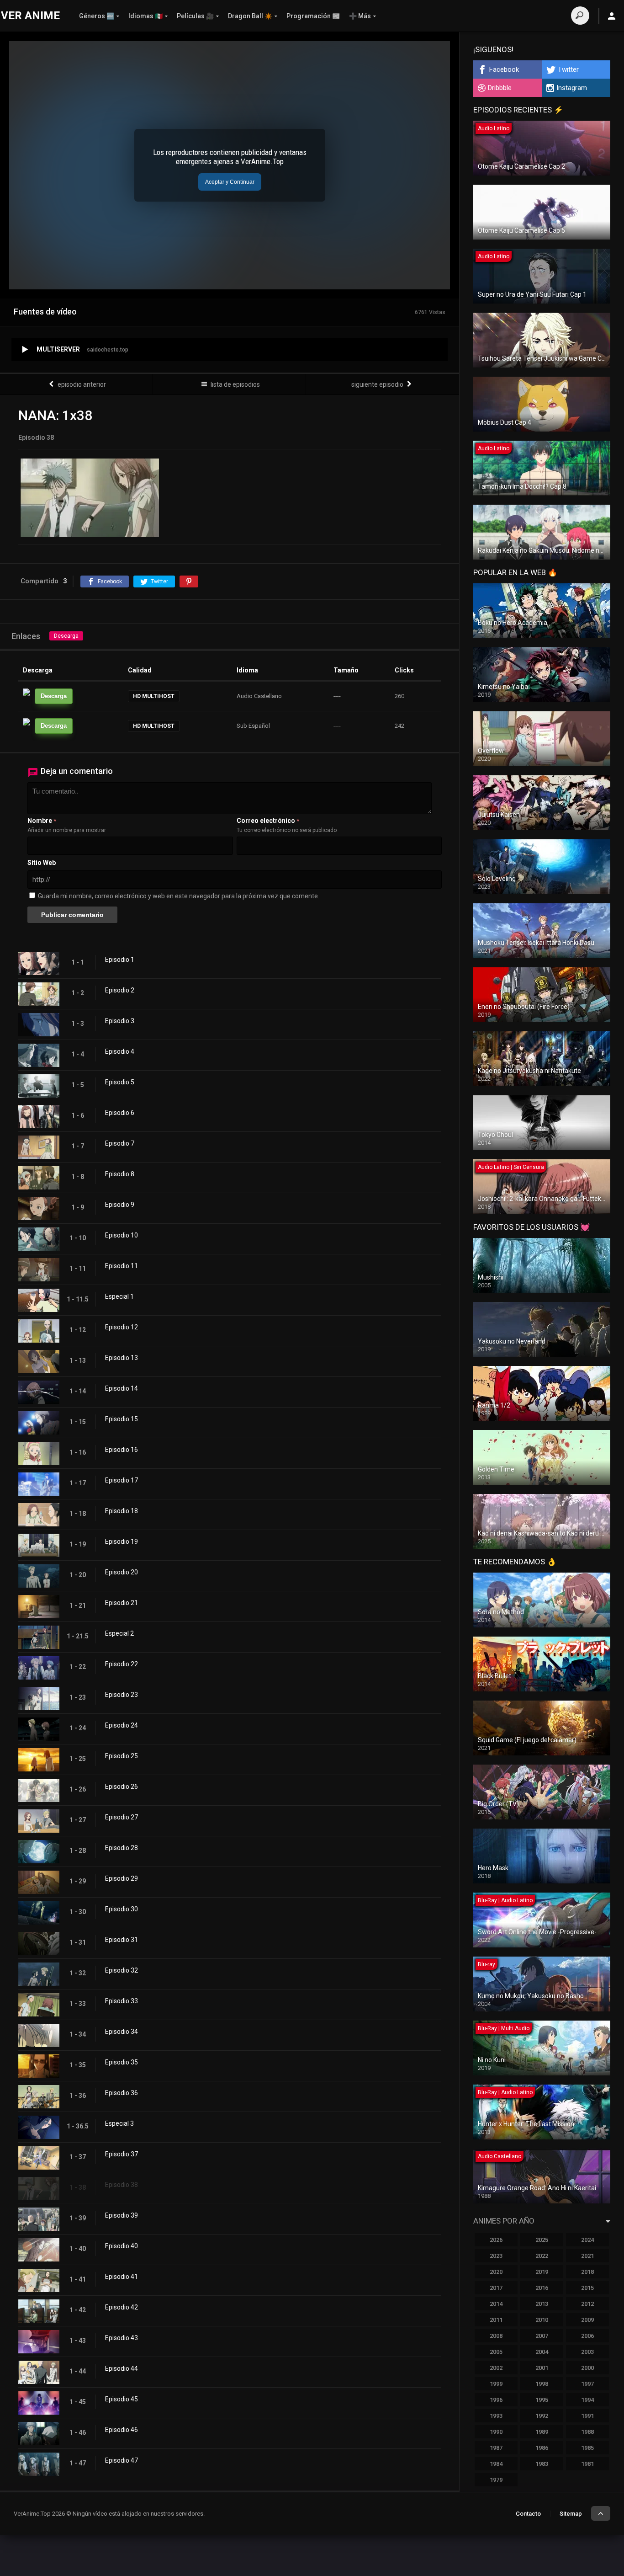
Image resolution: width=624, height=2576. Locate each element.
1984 (496, 2464)
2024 (587, 2240)
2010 (542, 2320)
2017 (496, 2288)
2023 (496, 2256)
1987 (496, 2448)
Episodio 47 (122, 2460)
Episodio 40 (122, 2246)
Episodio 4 (120, 1051)
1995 (542, 2400)
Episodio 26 (122, 1787)
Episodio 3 (120, 1021)
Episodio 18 (122, 1511)
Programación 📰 (313, 16)
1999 (496, 2384)
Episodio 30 (122, 1909)
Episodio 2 (120, 990)
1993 (496, 2416)
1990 (496, 2432)
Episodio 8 (120, 1174)
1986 (542, 2448)
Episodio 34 (122, 2032)
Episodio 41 (122, 2277)
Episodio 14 (122, 1388)
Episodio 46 (122, 2430)
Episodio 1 (120, 960)
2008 (496, 2336)
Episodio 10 (122, 1235)
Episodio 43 (122, 2338)
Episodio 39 (122, 2215)
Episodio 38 (122, 2185)
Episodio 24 (122, 1725)
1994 (587, 2400)
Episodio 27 (122, 1817)
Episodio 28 (122, 1848)
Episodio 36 (122, 2093)
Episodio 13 (122, 1358)
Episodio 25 (122, 1756)
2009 (587, 2320)
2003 (587, 2352)
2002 (496, 2368)
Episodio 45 (122, 2399)
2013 (542, 2304)
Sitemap (571, 2514)
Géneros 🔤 (97, 16)
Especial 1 (119, 1296)
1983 (542, 2464)
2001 (542, 2368)
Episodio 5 (120, 1082)
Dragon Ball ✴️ (250, 16)
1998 (542, 2384)
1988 (587, 2432)
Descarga (66, 636)
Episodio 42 (122, 2307)
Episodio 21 (122, 1603)
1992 (542, 2416)
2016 (542, 2288)
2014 (496, 2304)
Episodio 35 (122, 2062)
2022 (542, 2256)
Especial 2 (119, 1633)
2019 (542, 2272)
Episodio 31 (122, 1940)
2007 (542, 2336)
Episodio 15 (122, 1419)
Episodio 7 (120, 1143)
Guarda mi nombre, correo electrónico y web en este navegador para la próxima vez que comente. (179, 896)
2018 (587, 2272)
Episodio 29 (122, 1878)
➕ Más (360, 16)
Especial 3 (119, 2123)
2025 (542, 2240)
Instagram (572, 88)
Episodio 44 (122, 2368)
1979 (496, 2480)
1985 (587, 2448)
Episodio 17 (122, 1480)
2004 (542, 2352)
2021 (587, 2256)
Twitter (568, 69)
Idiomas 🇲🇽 (145, 16)
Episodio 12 (122, 1327)
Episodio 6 (120, 1113)
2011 (496, 2320)
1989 (542, 2432)
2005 (496, 2352)
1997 (587, 2384)
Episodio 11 (122, 1266)
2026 (496, 2240)
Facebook (504, 69)
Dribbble (500, 88)
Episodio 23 (122, 1695)
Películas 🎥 (195, 16)
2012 (587, 2304)
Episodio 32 (122, 1970)
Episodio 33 (122, 2001)
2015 (587, 2288)
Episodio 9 (120, 1205)
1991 (587, 2416)
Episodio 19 (122, 1541)
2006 (587, 2336)
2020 (496, 2272)
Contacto (528, 2514)
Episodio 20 (122, 1572)
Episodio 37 (122, 2154)
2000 (587, 2368)
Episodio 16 (122, 1450)
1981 (587, 2464)
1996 (496, 2400)
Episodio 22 (122, 1664)
